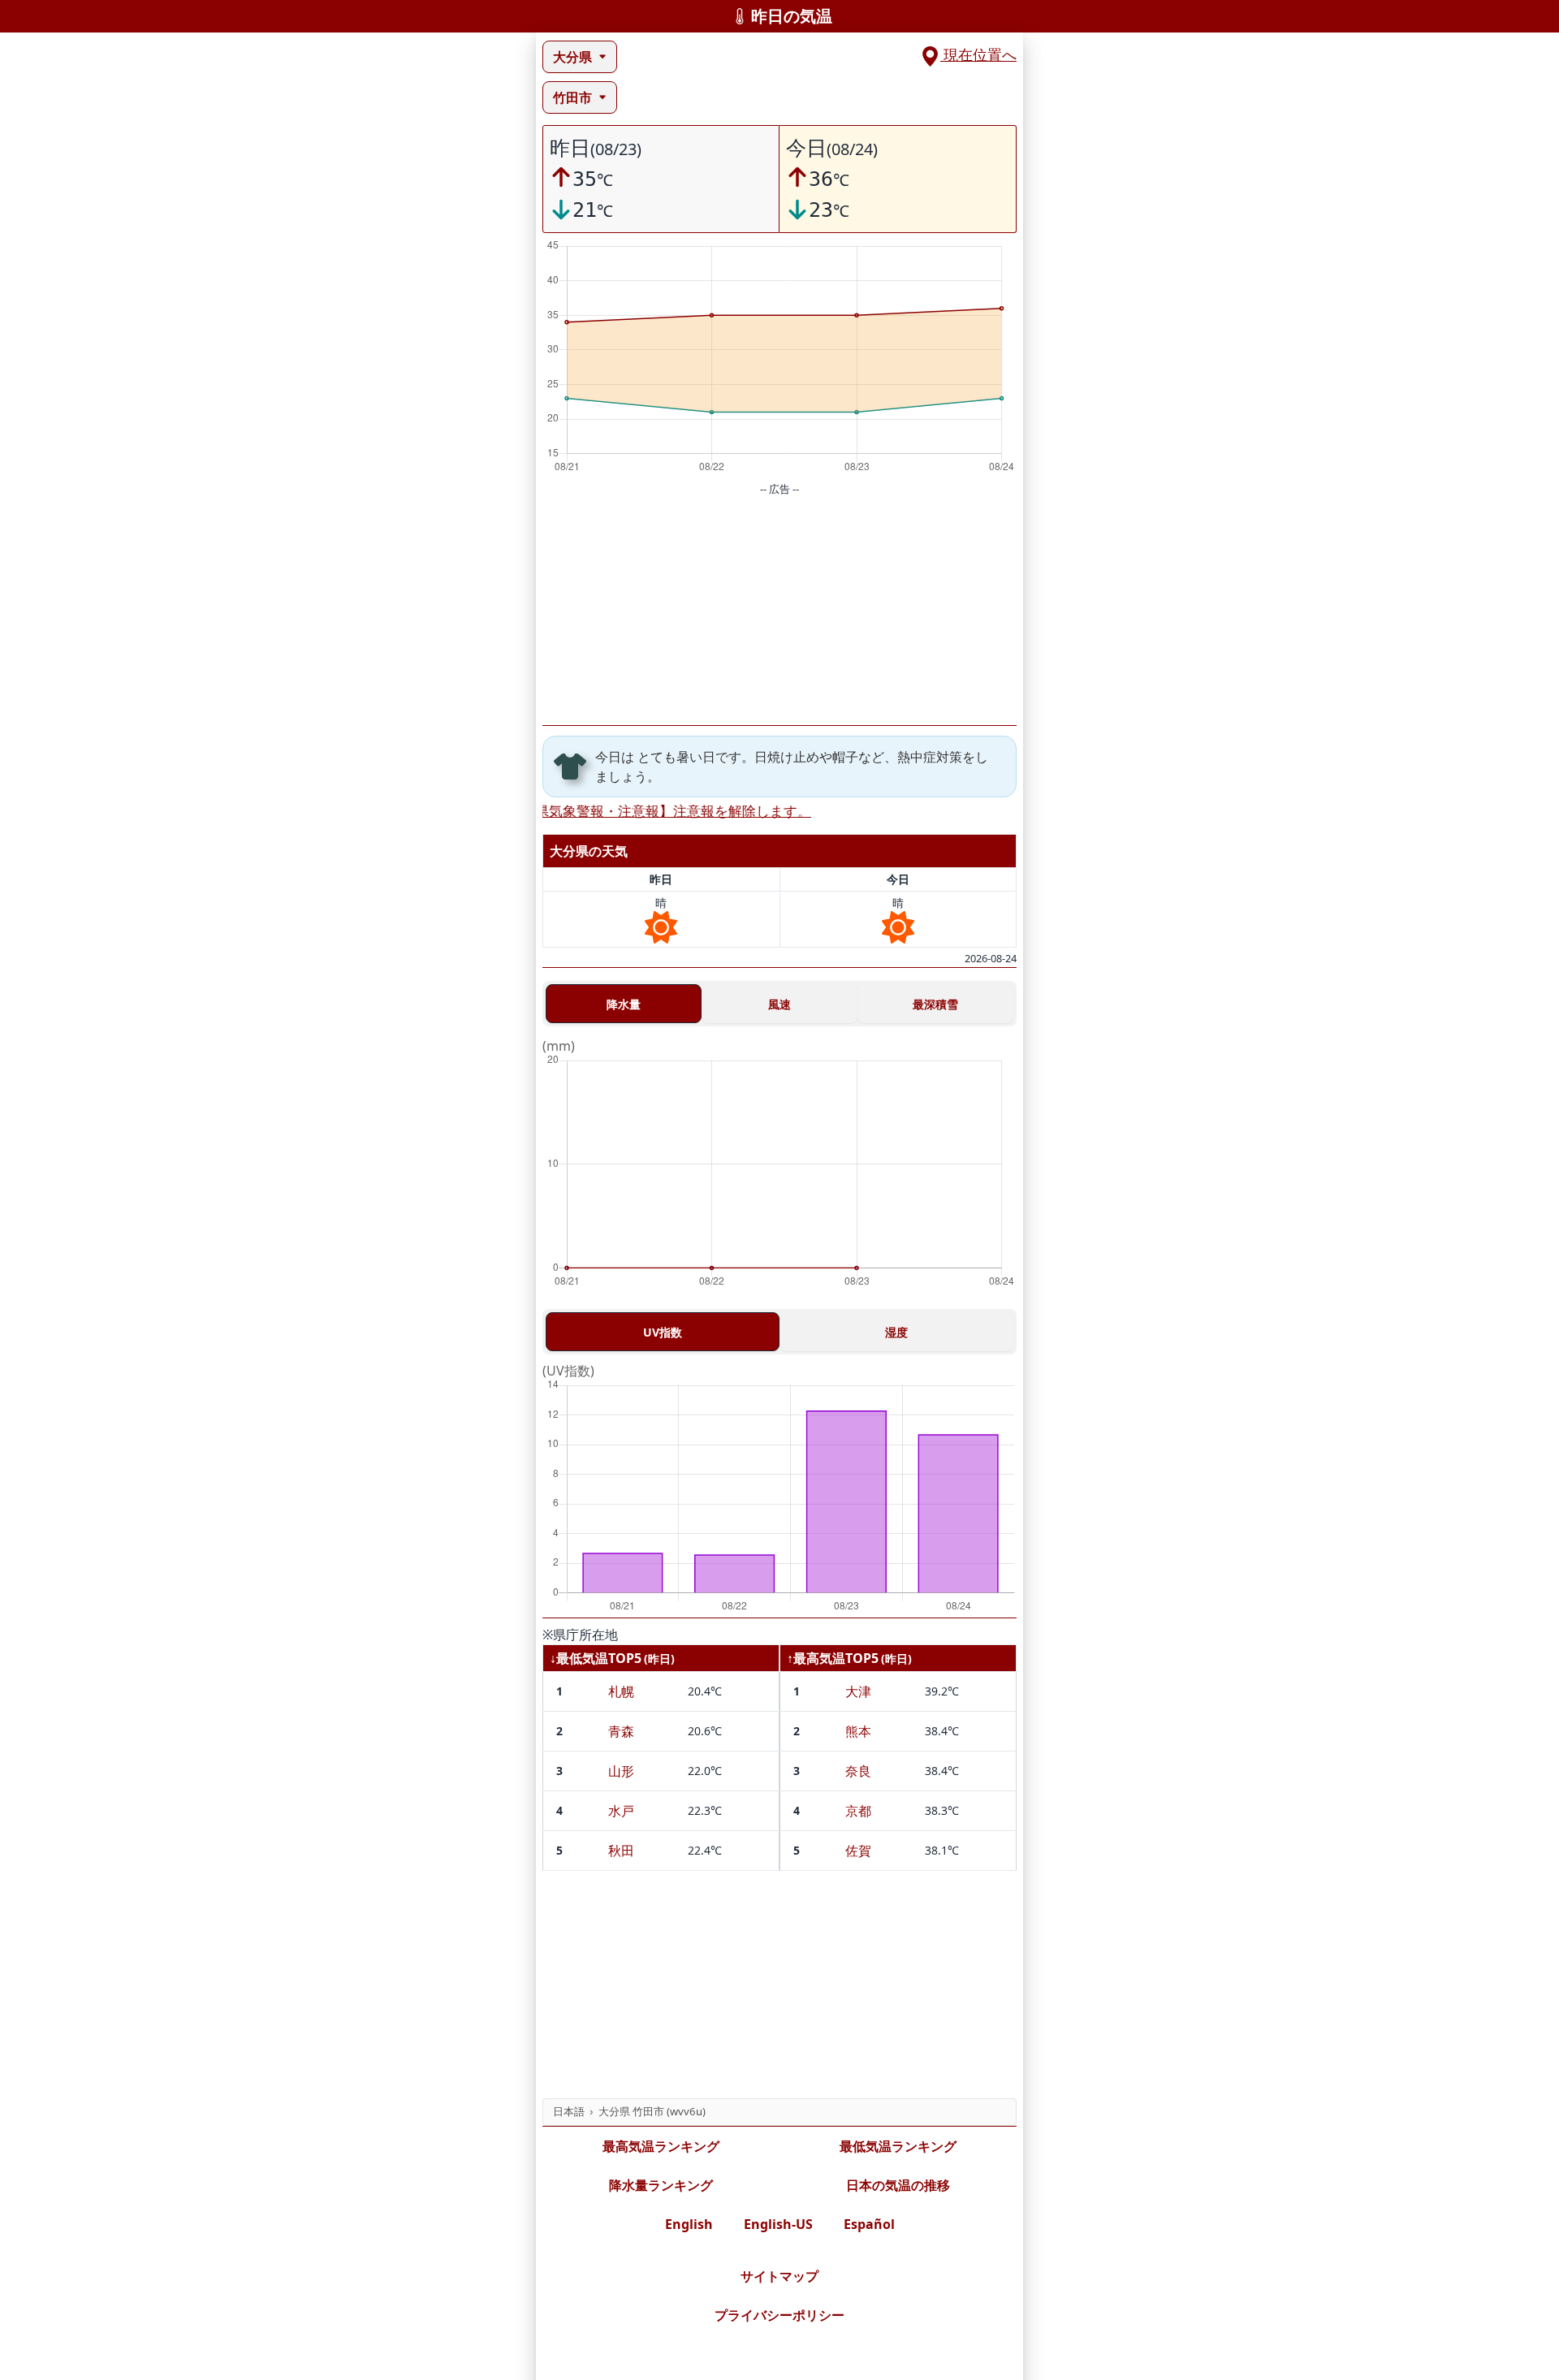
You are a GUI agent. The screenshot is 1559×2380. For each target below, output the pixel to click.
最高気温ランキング (661, 2146)
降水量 (624, 1004)
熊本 (858, 1731)
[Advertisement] (779, 611)
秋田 (621, 1851)
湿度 (896, 1332)
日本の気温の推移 (898, 2185)
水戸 (621, 1811)
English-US (778, 2224)
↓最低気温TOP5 (596, 1658)
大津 (858, 1691)
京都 (858, 1811)
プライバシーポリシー (779, 2315)
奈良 (858, 1771)
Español (869, 2224)
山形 (621, 1771)
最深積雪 (935, 1004)
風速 (779, 1004)
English (689, 2224)
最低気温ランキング (898, 2146)
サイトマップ (779, 2276)
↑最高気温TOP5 (833, 1658)
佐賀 (858, 1851)
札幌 (621, 1691)
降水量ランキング (661, 2185)
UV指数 (663, 1332)
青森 (621, 1731)
